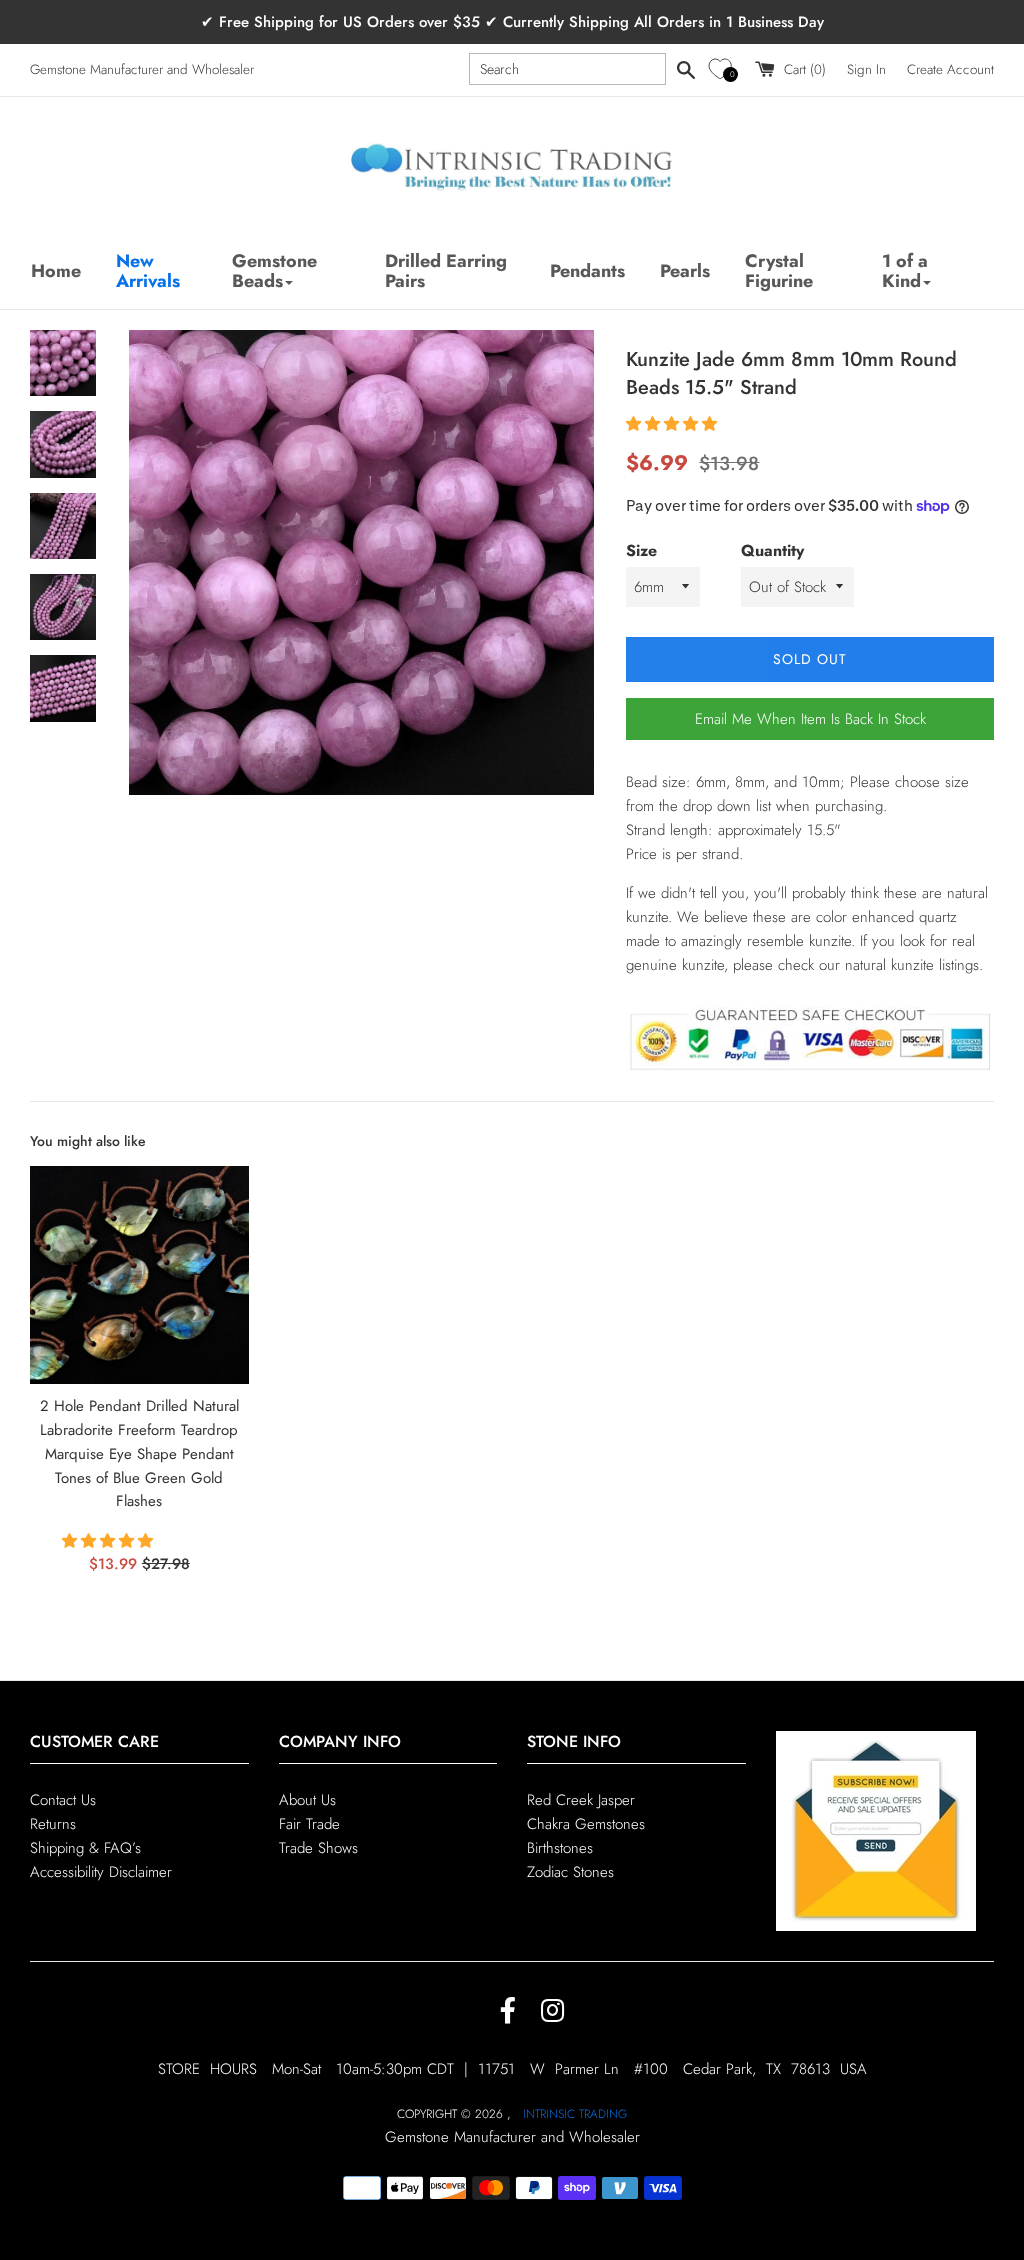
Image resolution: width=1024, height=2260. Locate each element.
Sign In (866, 69)
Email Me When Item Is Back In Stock (810, 719)
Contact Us (63, 1800)
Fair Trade (309, 1824)
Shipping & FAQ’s (85, 1848)
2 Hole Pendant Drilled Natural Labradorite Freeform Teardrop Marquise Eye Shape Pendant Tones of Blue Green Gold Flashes (139, 1453)
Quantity (772, 550)
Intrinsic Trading (575, 2114)
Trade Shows (318, 1848)
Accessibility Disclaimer (101, 1872)
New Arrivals (148, 271)
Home (56, 271)
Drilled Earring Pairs (446, 271)
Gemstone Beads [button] (274, 271)
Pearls (685, 271)
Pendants (587, 271)
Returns (53, 1824)
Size (641, 550)
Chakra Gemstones (586, 1824)
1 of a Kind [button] (905, 271)
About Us (307, 1800)
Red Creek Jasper (581, 1800)
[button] (723, 69)
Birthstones (560, 1848)
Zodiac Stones (570, 1872)
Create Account (950, 69)
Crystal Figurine (779, 271)
